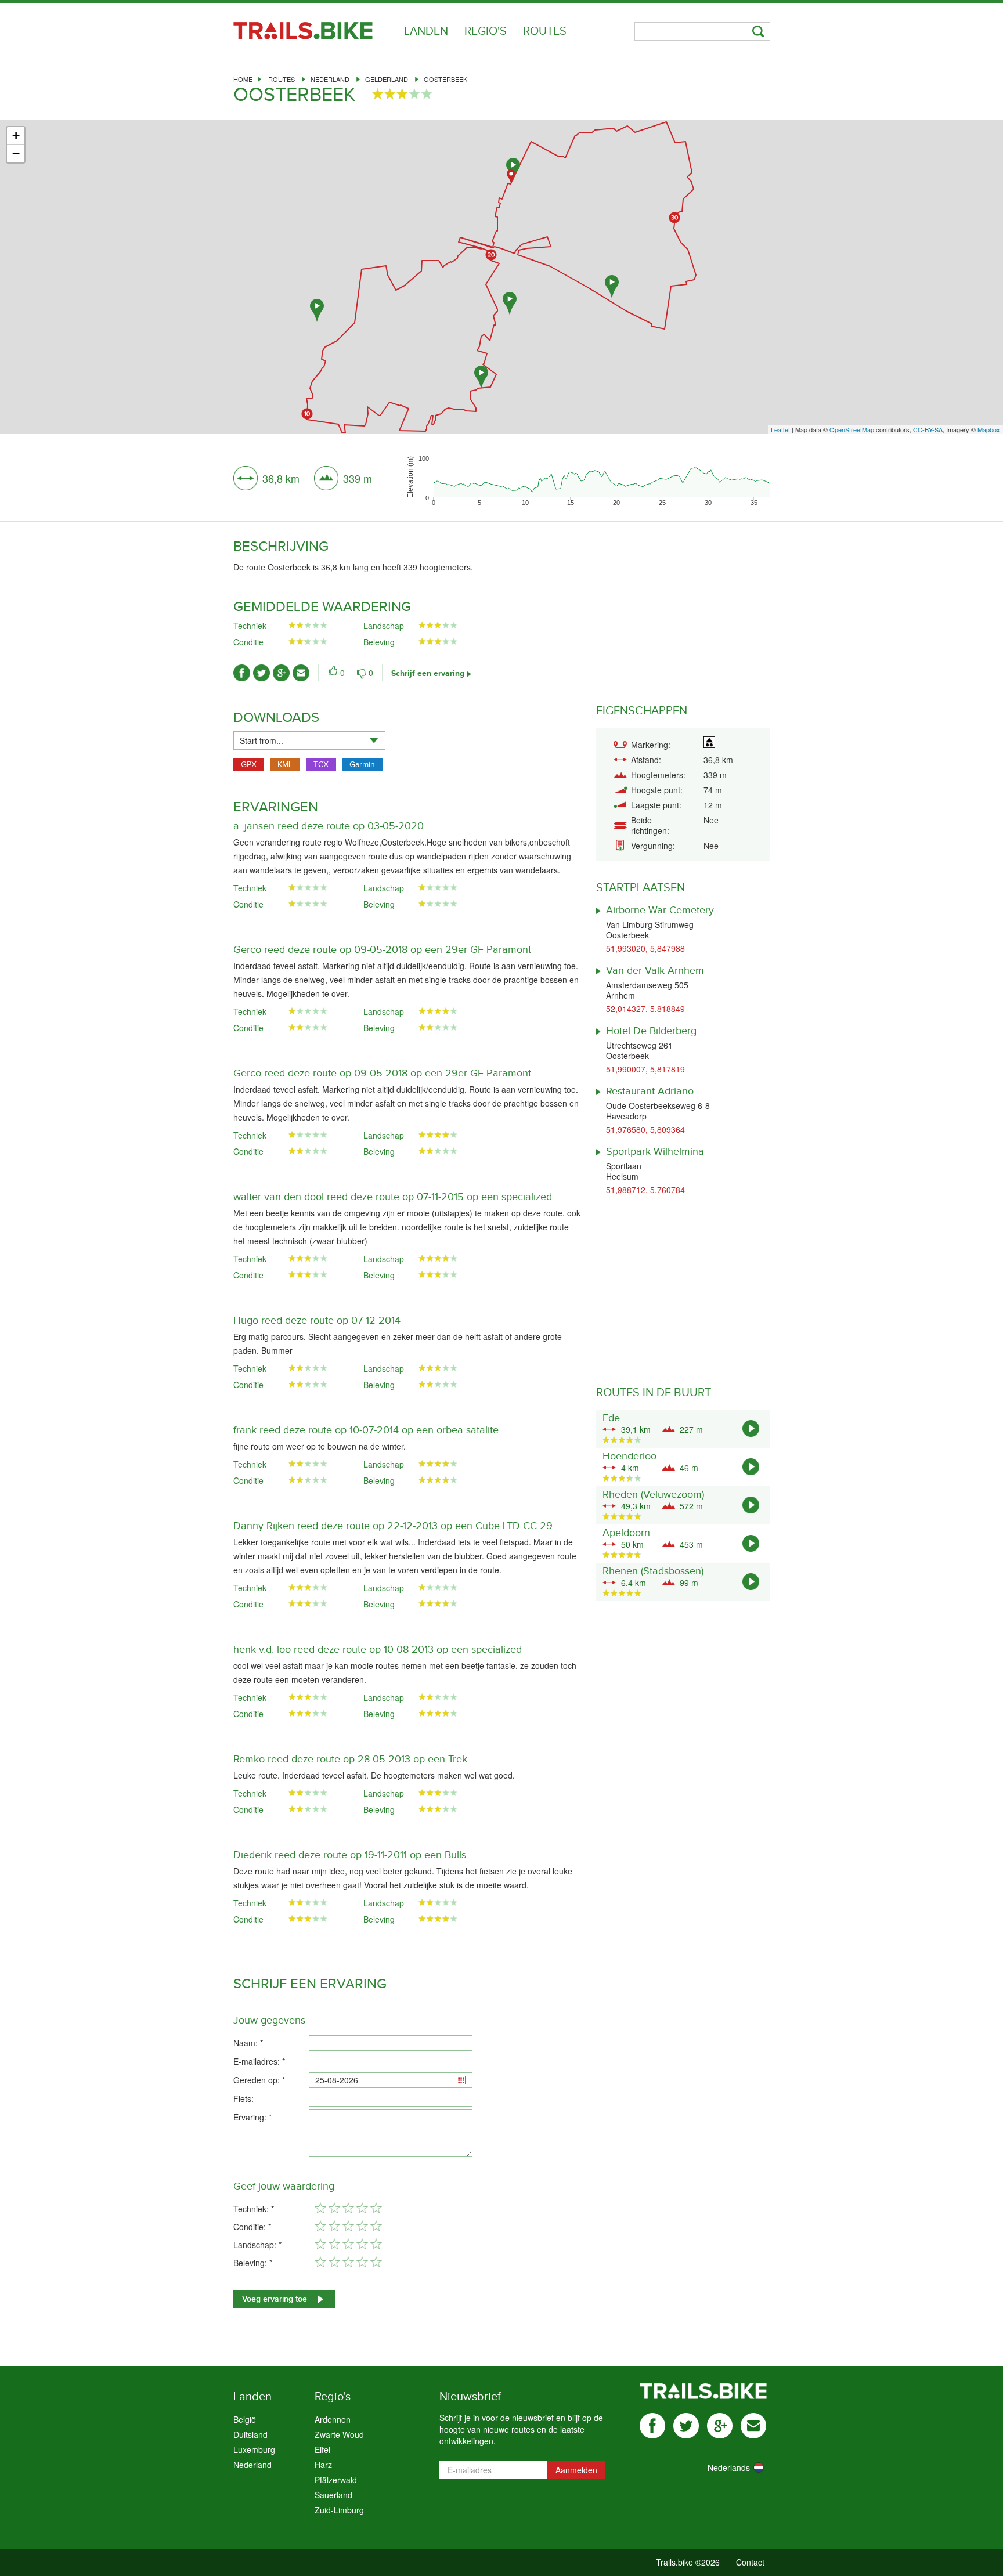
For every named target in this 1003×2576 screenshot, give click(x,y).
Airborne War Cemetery (660, 910)
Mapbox (989, 429)
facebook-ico (242, 673)
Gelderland (387, 79)
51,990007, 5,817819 (645, 1069)
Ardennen (333, 2419)
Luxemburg (254, 2449)
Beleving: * (253, 2263)
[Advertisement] (501, 338)
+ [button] (16, 136)
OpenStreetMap (852, 429)
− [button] (16, 153)
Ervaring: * (252, 2117)
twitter (686, 2426)
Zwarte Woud (339, 2434)
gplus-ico (281, 673)
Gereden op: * (259, 2080)
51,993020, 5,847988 (645, 948)
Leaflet (780, 429)
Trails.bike (303, 31)
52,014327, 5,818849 (645, 1009)
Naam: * (248, 2043)
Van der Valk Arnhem (655, 971)
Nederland (330, 79)
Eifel (322, 2449)
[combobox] (309, 740)
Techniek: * (254, 2209)
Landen (426, 31)
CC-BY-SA (928, 429)
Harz (323, 2465)
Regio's (486, 31)
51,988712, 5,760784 (645, 1190)
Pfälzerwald (336, 2480)
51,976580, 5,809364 (645, 1129)
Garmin (362, 765)
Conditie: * (252, 2227)
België (245, 2419)
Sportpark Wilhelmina (655, 1152)
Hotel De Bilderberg (651, 1031)
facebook (652, 2426)
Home (243, 79)
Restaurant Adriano (650, 1091)
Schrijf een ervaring (428, 673)
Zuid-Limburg (339, 2510)
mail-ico (301, 673)
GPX (249, 765)
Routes (545, 31)
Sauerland (333, 2495)
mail (753, 2426)
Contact (750, 2562)
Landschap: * (257, 2245)
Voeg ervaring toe (275, 2299)
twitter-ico (261, 673)
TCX (321, 765)
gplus (720, 2426)
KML (285, 765)
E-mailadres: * (259, 2061)
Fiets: (243, 2098)
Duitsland (250, 2434)
